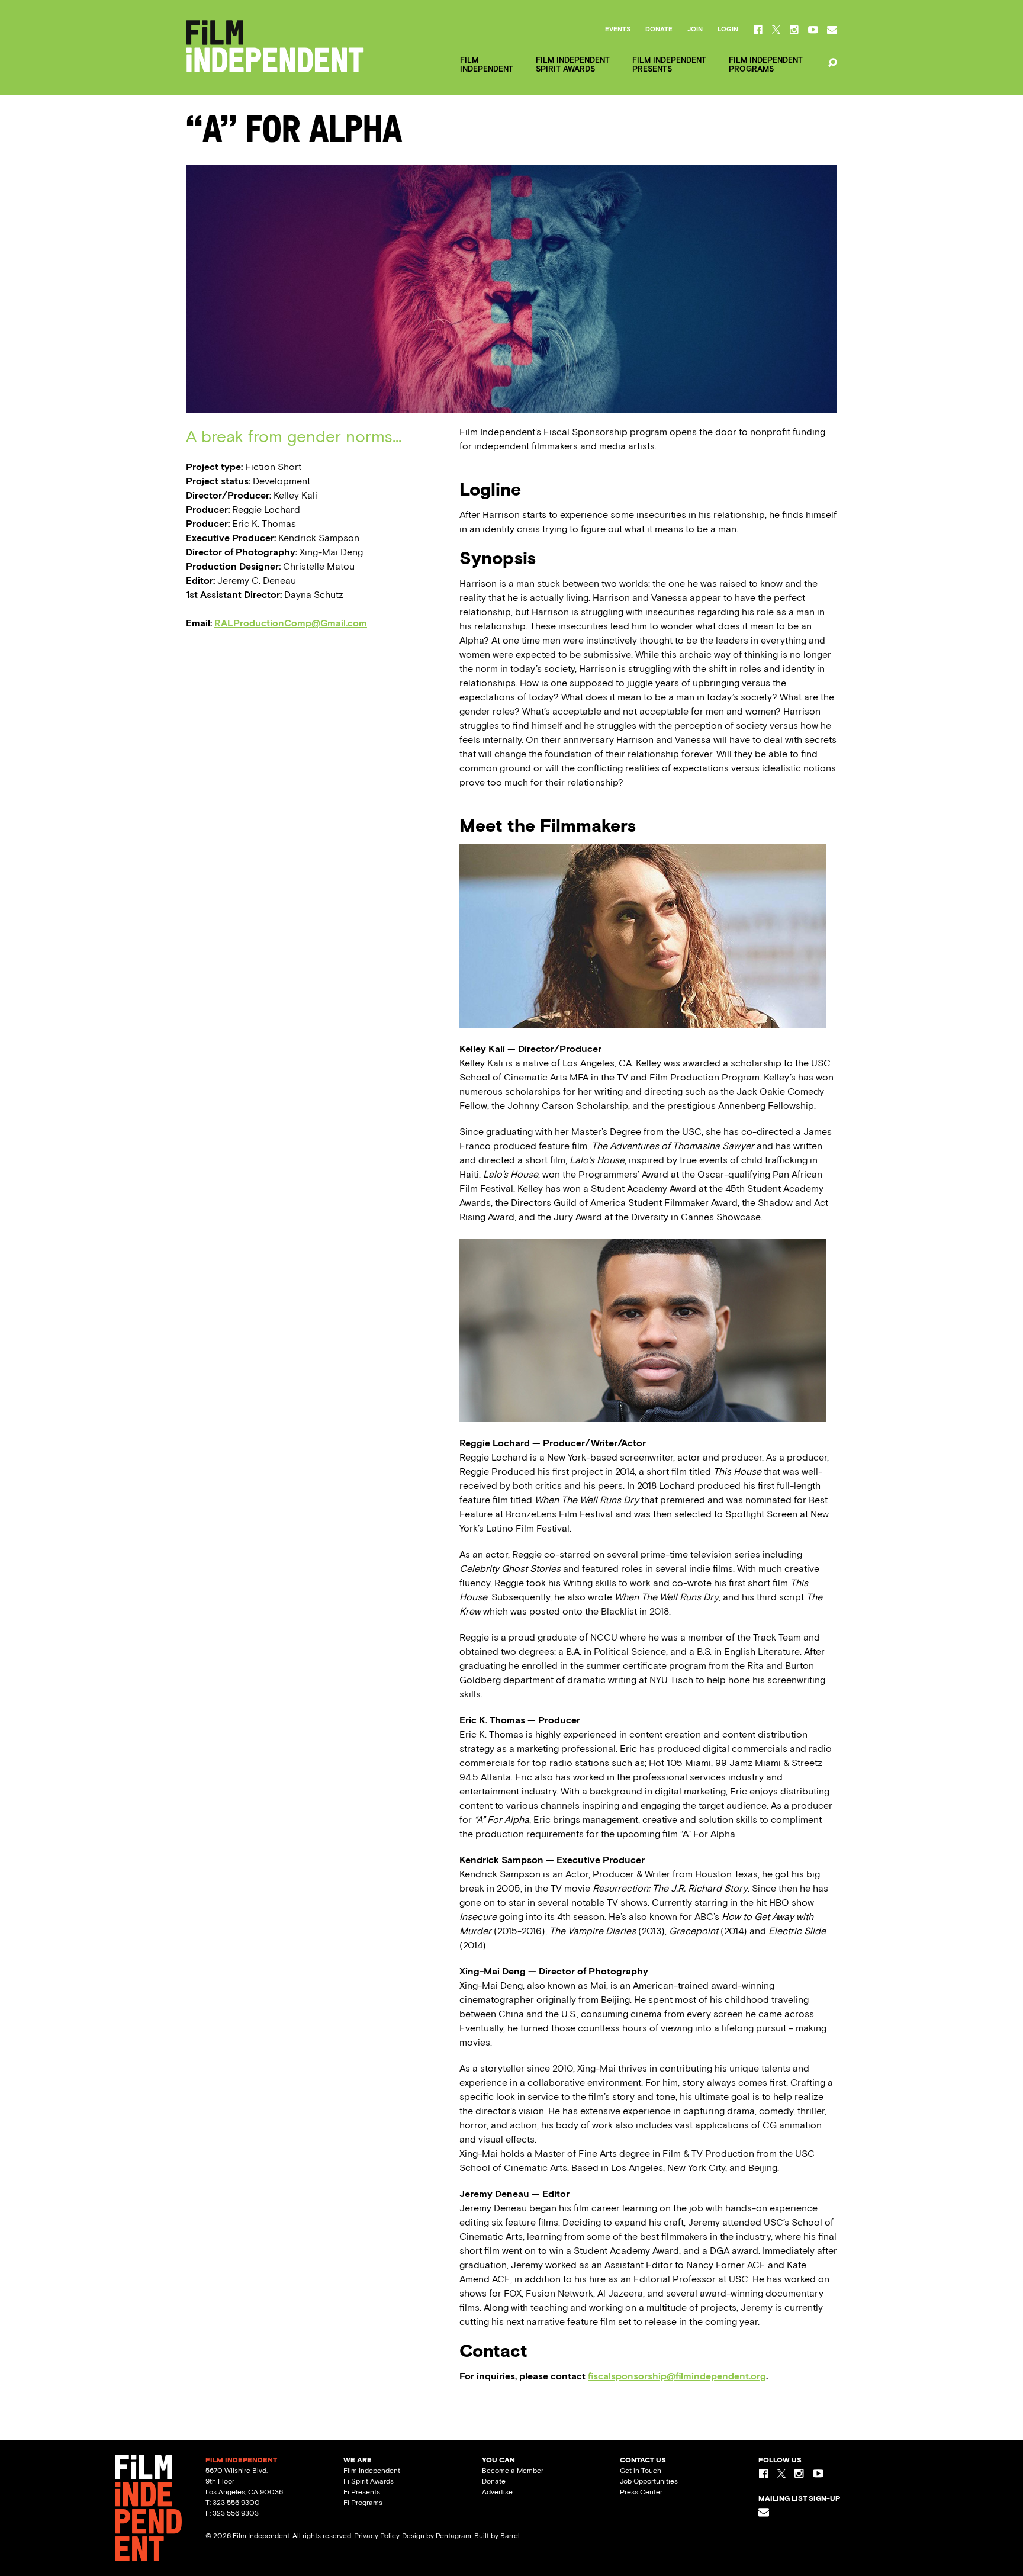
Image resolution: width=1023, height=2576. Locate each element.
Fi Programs (363, 2503)
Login (728, 30)
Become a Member (513, 2471)
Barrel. (511, 2536)
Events (618, 30)
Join (695, 30)
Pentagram (453, 2536)
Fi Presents (362, 2492)
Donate (659, 30)
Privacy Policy (377, 2536)
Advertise (497, 2492)
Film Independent (372, 2471)
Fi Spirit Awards (369, 2481)
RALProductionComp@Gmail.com (291, 623)
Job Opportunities (649, 2481)
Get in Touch (641, 2471)
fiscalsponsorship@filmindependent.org (677, 2376)
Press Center (641, 2492)
